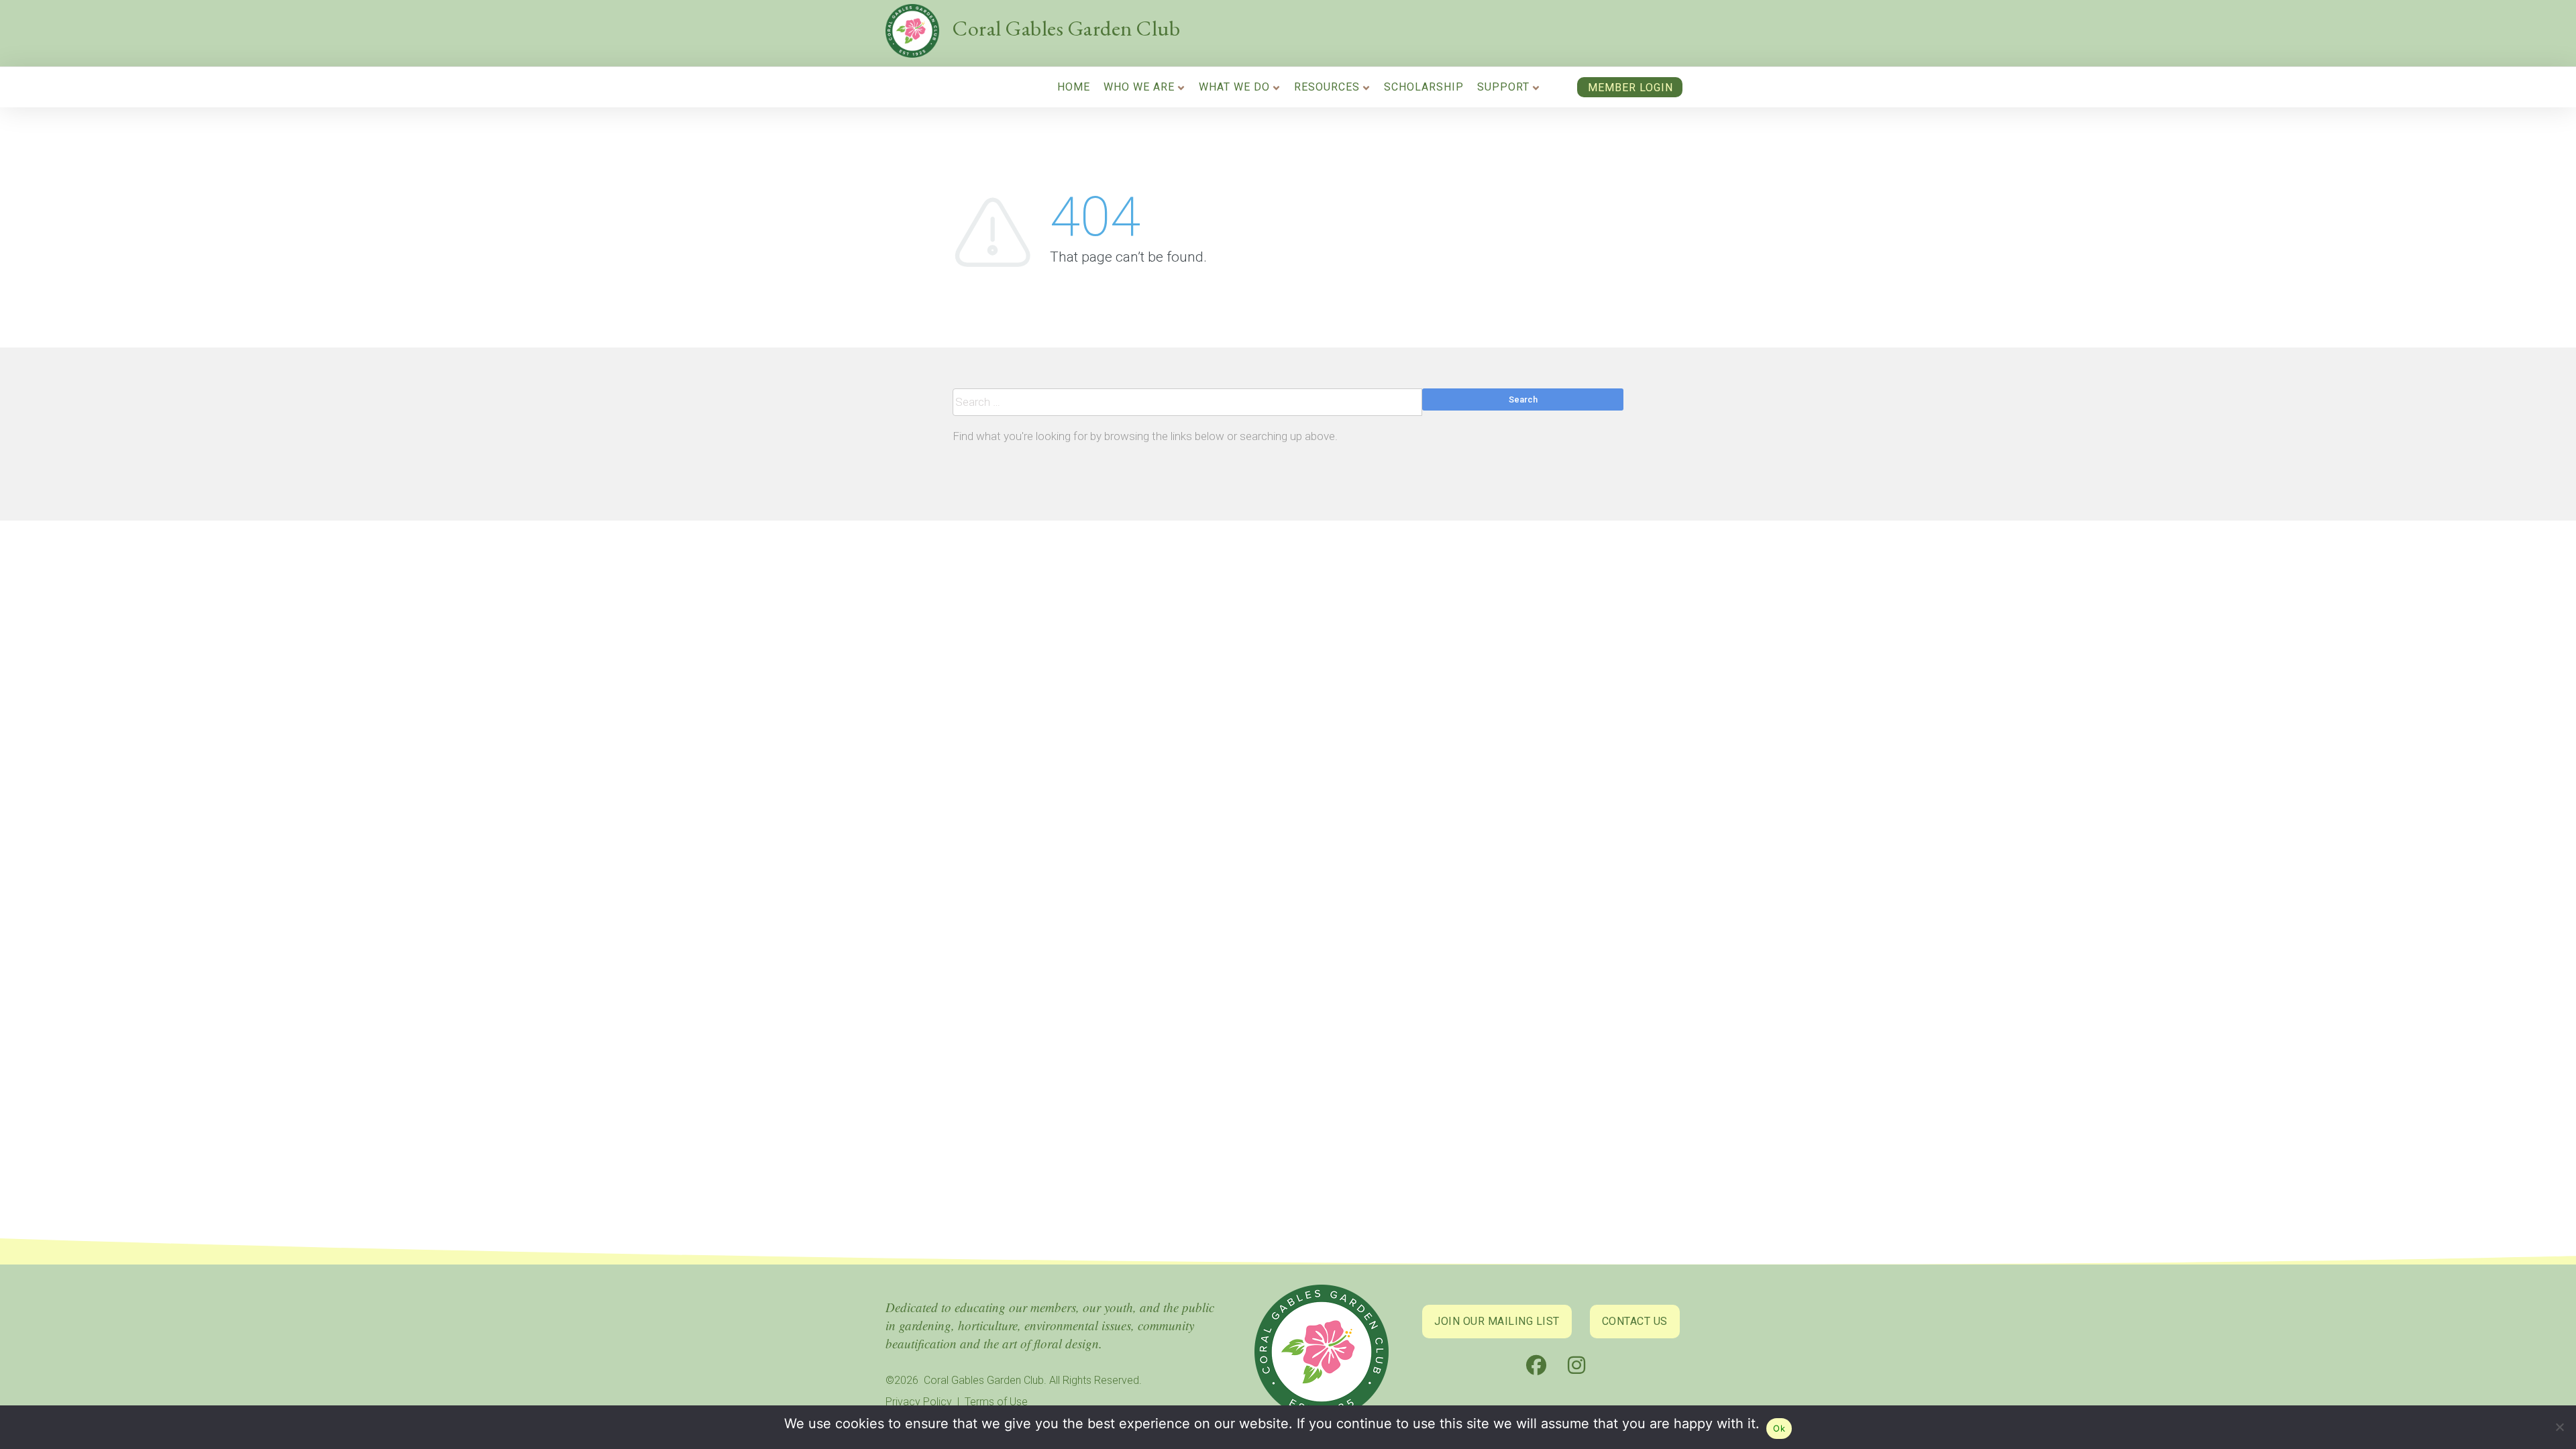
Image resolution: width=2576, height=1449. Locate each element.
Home (1074, 87)
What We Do (1234, 87)
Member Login (1630, 88)
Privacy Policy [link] (919, 1402)
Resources (1327, 87)
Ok (1779, 1428)
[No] (2559, 1430)
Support (1503, 87)
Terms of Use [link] (996, 1402)
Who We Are (1139, 87)
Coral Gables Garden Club (1066, 28)
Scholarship (1424, 87)
